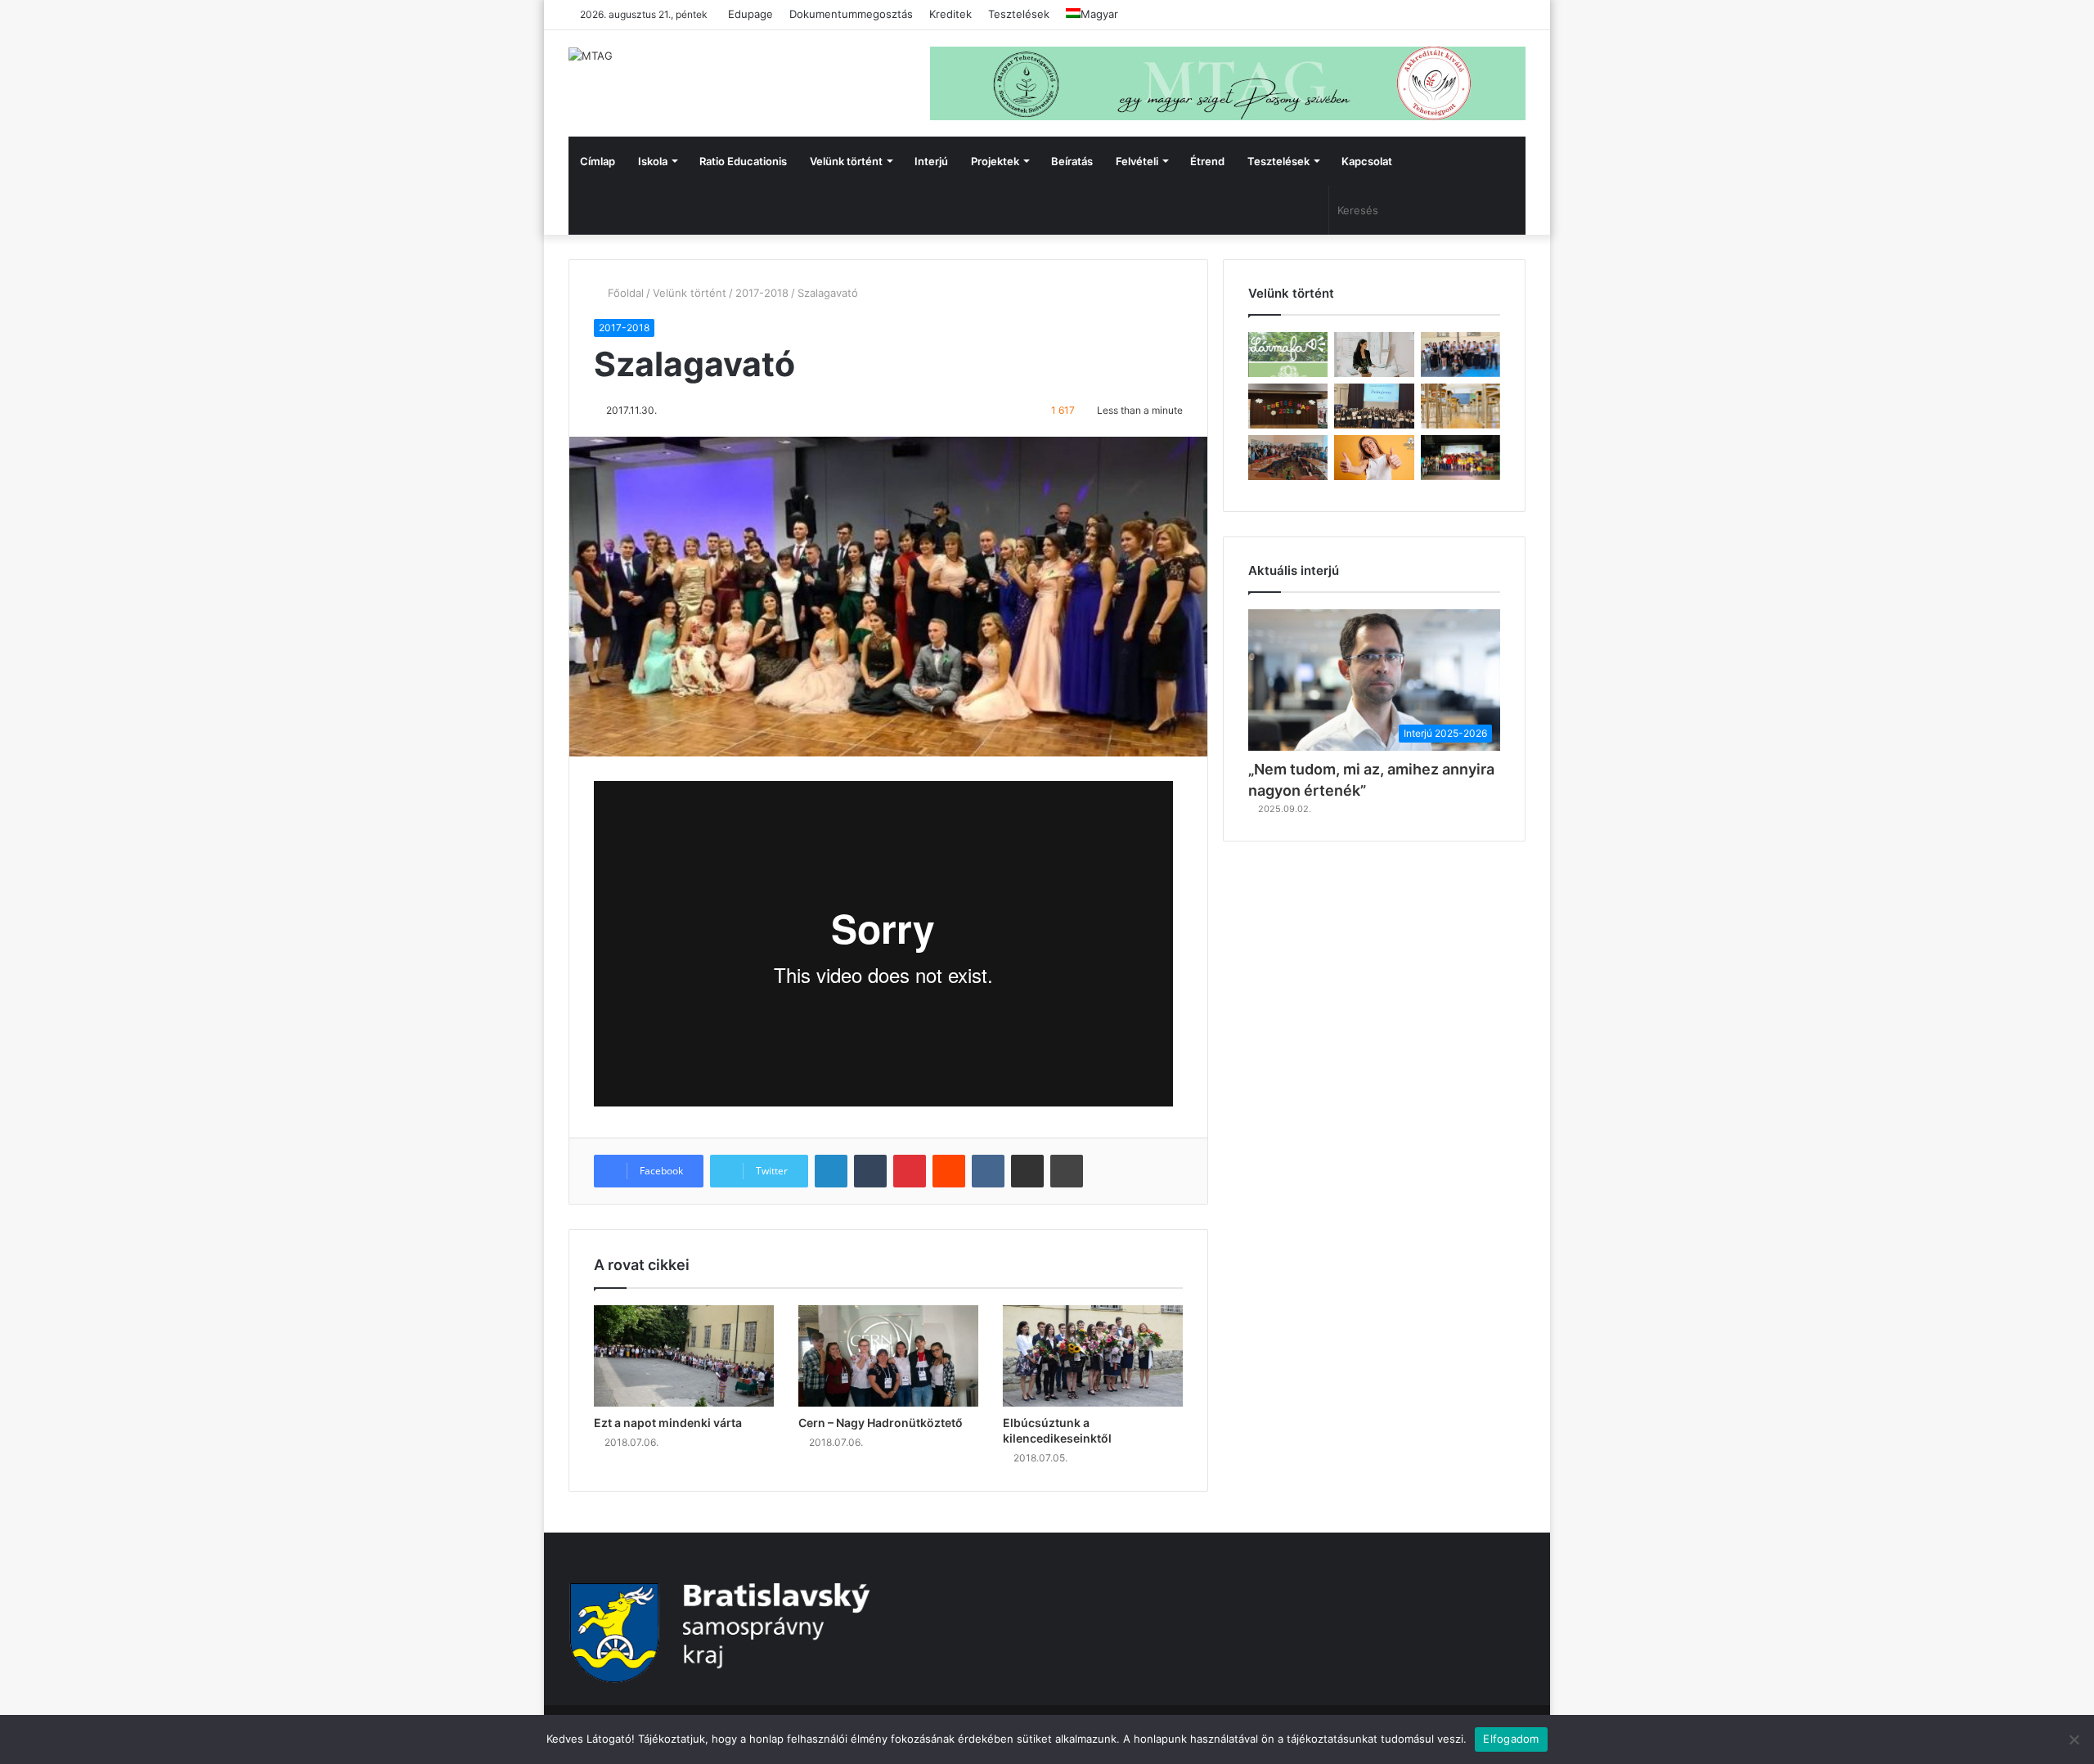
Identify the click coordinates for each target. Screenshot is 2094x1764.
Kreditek (950, 14)
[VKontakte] (988, 1171)
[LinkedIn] (831, 1171)
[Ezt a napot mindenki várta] (684, 1356)
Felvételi (1137, 161)
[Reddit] (949, 1171)
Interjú (931, 161)
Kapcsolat (1367, 161)
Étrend (1207, 161)
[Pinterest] (910, 1171)
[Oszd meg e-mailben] (1027, 1171)
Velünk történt (846, 161)
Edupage (750, 14)
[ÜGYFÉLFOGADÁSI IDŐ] (1374, 355)
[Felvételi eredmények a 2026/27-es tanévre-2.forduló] (1374, 458)
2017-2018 (762, 293)
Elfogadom (1511, 1739)
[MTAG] (591, 56)
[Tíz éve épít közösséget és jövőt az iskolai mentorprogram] (1288, 458)
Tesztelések (1019, 14)
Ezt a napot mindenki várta (668, 1423)
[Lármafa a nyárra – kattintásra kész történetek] (1288, 355)
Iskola (653, 161)
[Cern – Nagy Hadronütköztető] (888, 1356)
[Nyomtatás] (1067, 1171)
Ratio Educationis (743, 161)
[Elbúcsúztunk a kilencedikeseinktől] (1093, 1356)
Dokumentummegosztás (851, 14)
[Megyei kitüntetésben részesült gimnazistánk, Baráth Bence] (1374, 406)
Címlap (598, 161)
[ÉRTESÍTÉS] (1460, 406)
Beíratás (1072, 161)
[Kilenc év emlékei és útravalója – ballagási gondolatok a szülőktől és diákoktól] (1460, 355)
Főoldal (624, 293)
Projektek (995, 161)
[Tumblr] (870, 1171)
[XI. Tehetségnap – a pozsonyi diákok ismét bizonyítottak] (1288, 406)
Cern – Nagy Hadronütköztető (881, 1423)
